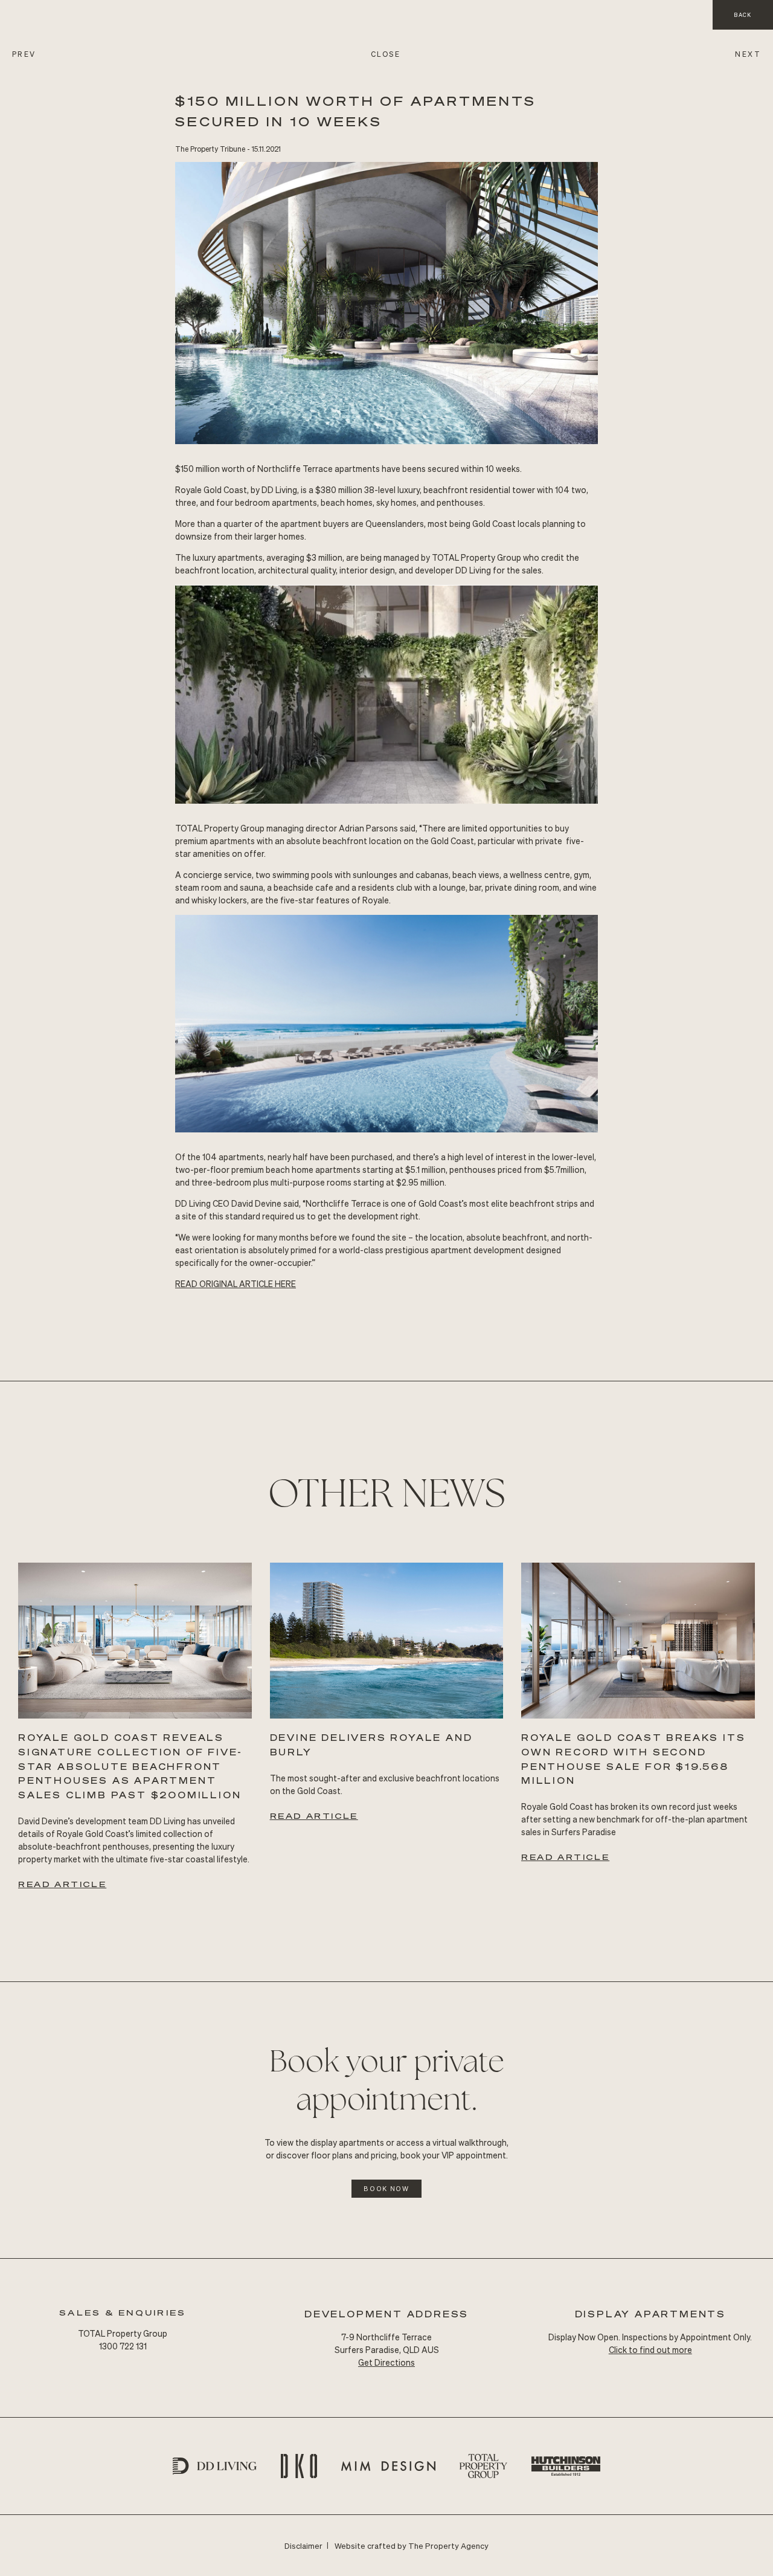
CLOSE (386, 54)
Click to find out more (650, 2349)
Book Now (386, 2189)
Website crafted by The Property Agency (412, 2545)
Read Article (62, 1884)
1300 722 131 (123, 2346)
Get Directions (386, 2362)
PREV (24, 54)
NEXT (748, 54)
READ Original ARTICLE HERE (236, 1283)
